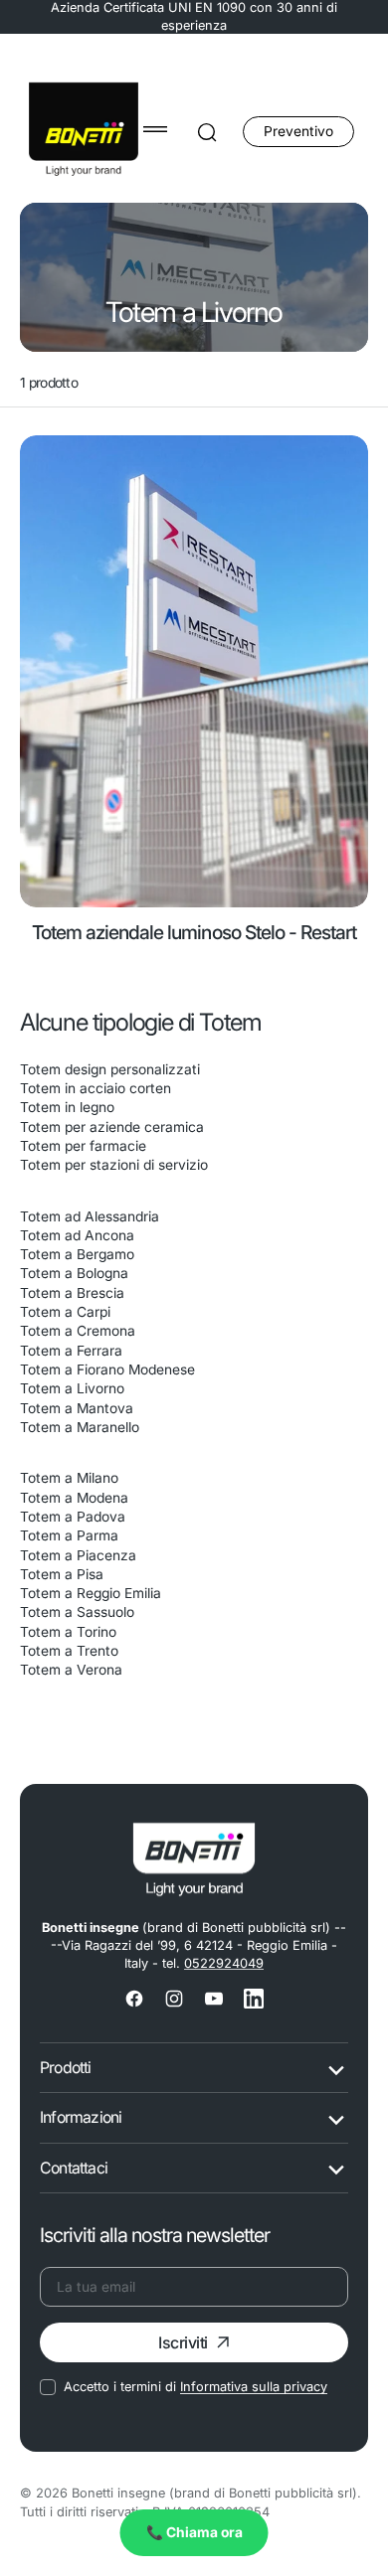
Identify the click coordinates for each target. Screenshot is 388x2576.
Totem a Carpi (65, 1312)
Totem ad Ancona (77, 1235)
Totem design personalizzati (110, 1069)
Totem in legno (67, 1107)
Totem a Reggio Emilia (91, 1593)
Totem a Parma (69, 1535)
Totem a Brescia (72, 1293)
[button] (155, 129)
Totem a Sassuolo (77, 1612)
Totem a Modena (74, 1498)
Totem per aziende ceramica (112, 1127)
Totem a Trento (69, 1651)
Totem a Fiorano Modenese (107, 1369)
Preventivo (298, 131)
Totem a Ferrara (71, 1351)
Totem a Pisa (62, 1574)
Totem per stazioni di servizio (114, 1165)
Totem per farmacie (83, 1146)
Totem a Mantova (77, 1408)
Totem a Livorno (72, 1388)
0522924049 (224, 1963)
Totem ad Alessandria (90, 1216)
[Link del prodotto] (194, 671)
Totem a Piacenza (78, 1555)
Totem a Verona (71, 1670)
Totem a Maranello (80, 1427)
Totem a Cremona (78, 1331)
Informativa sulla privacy (254, 2387)
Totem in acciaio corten (96, 1088)
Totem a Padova (73, 1517)
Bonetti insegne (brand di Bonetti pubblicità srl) (214, 2493)
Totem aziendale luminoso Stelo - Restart (194, 932)
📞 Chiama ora (194, 2532)
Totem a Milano (69, 1478)
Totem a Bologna (74, 1273)
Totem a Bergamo (77, 1254)
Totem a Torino (68, 1632)
